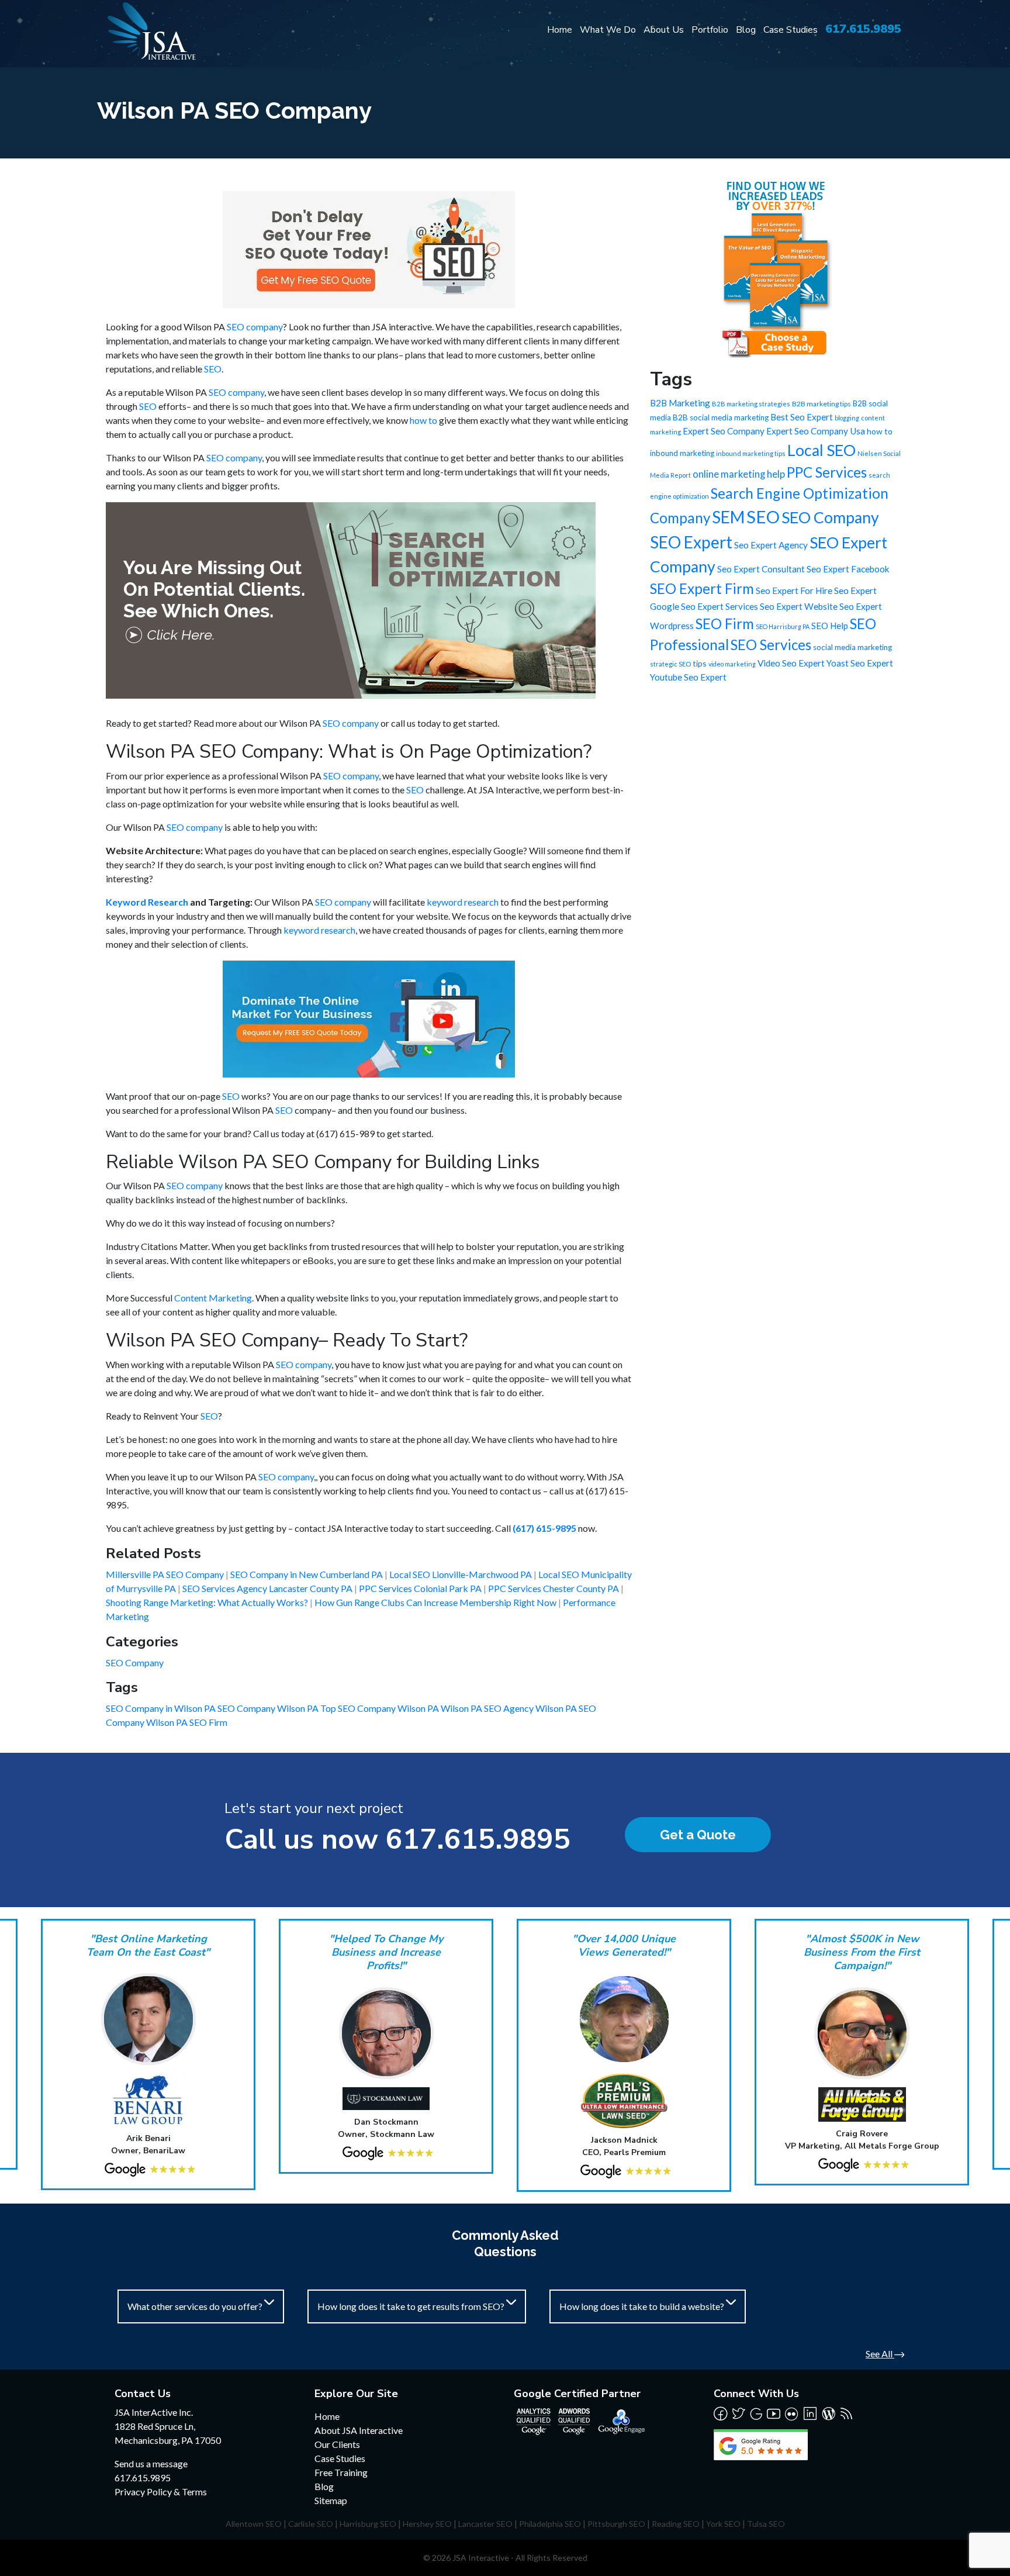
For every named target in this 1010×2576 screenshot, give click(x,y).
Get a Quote (698, 1835)
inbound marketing (682, 453)
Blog (746, 30)
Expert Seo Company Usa (816, 431)
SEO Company (135, 1662)
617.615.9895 (863, 29)
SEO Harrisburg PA (783, 626)
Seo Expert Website (799, 606)
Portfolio (710, 30)
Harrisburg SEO (368, 2524)
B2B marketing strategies (751, 404)
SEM (728, 517)
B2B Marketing (680, 403)
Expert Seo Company (724, 431)
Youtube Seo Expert (688, 677)
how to (423, 420)
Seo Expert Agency (771, 545)
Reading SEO (676, 2524)
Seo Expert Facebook (848, 569)
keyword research (463, 902)
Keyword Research (147, 902)
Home (560, 30)
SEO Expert (691, 542)
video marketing (732, 664)
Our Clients (337, 2444)
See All (880, 2354)
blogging (847, 418)
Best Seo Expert (802, 417)
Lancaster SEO (485, 2524)
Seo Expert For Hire (794, 591)
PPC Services (827, 472)
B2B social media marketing (721, 417)
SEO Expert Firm (702, 588)
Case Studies (791, 30)
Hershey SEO (427, 2524)
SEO (213, 369)
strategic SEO (670, 664)
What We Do (608, 30)
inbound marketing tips (751, 453)
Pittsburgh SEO (616, 2524)
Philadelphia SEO (550, 2524)
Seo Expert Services (720, 606)
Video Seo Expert (791, 663)
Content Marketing (213, 1298)
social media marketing (852, 647)
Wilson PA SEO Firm (187, 1722)
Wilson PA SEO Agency (488, 1708)
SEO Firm (725, 624)
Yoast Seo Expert (860, 663)
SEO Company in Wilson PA (162, 1708)
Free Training (341, 2472)
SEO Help (830, 626)
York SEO (723, 2524)
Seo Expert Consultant (761, 569)
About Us (664, 30)
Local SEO (822, 450)
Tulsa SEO (766, 2524)
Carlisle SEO (311, 2524)
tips (700, 663)
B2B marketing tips (822, 404)
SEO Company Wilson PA (269, 1708)
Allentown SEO (254, 2524)
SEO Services (771, 645)
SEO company (255, 327)
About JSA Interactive (359, 2430)
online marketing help (739, 474)
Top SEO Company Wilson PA (381, 1708)
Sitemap (331, 2500)
